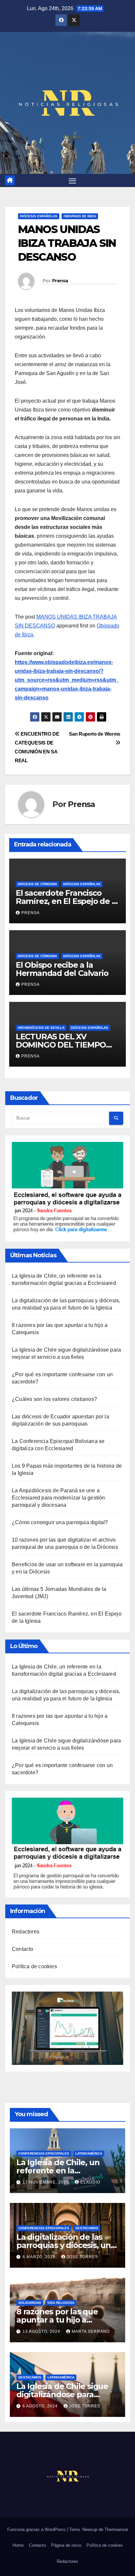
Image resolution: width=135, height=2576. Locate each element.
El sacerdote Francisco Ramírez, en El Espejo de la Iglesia (67, 901)
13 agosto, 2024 (42, 2331)
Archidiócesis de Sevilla (41, 1028)
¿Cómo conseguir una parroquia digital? (60, 1522)
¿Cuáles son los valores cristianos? (54, 1399)
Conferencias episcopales (44, 2153)
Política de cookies (34, 1966)
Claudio (90, 2182)
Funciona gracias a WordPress (37, 2529)
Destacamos (87, 2228)
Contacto (23, 1949)
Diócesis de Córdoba (37, 884)
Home (18, 2545)
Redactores (26, 1932)
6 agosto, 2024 (41, 2406)
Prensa (60, 281)
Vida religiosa (61, 2303)
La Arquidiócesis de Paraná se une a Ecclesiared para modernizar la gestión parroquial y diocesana (58, 1498)
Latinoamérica (89, 2153)
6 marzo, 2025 (40, 2257)
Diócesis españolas (39, 216)
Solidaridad (30, 2303)
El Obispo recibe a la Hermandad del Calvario (62, 969)
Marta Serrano (91, 2331)
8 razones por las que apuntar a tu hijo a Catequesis (57, 2320)
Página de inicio (66, 2545)
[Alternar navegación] (72, 180)
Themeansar (116, 2529)
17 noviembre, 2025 (46, 2182)
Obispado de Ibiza (80, 216)
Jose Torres (82, 2257)
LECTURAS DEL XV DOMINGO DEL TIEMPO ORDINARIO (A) (61, 1045)
